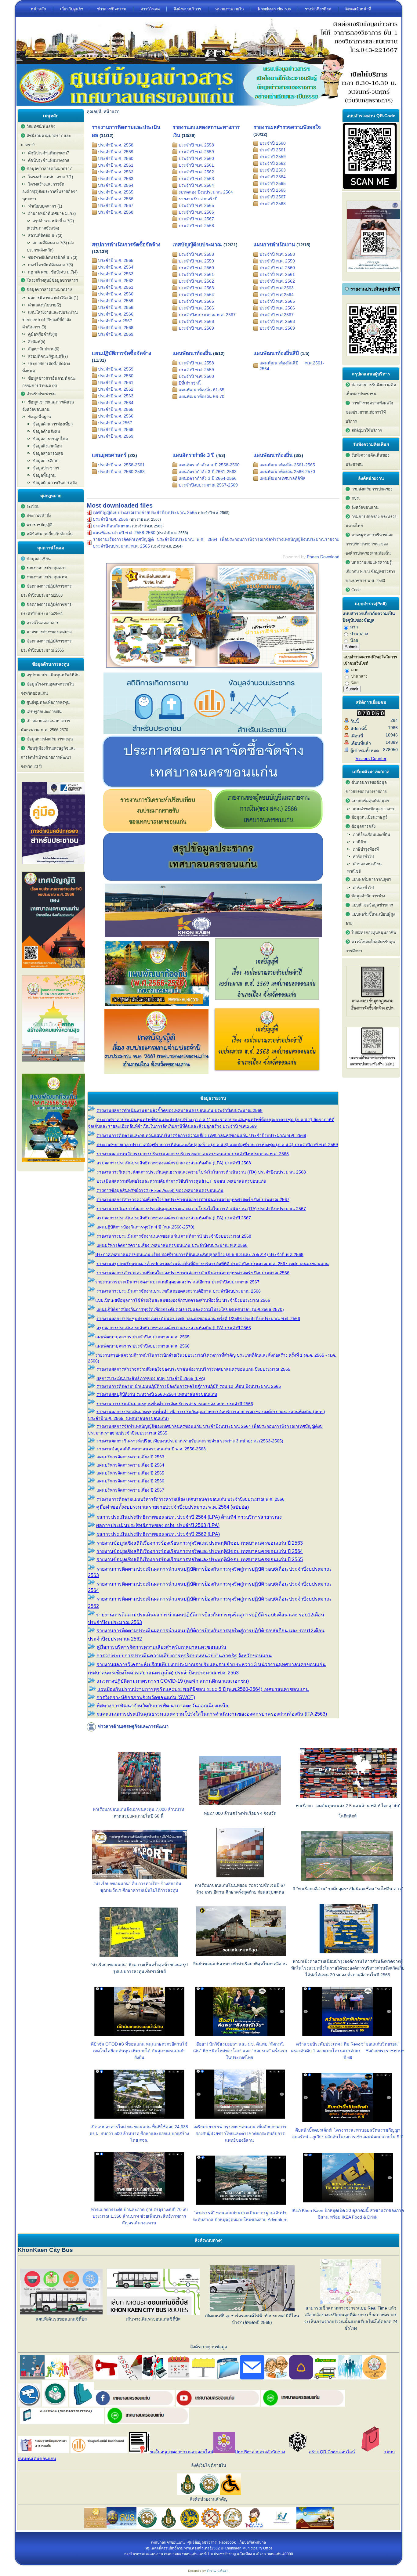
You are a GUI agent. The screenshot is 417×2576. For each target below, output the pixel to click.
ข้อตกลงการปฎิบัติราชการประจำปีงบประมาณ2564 (46, 609)
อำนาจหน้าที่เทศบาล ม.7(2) (52, 213)
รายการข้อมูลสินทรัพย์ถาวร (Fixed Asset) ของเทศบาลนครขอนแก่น (160, 1190)
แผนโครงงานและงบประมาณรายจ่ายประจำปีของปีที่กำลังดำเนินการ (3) (50, 320)
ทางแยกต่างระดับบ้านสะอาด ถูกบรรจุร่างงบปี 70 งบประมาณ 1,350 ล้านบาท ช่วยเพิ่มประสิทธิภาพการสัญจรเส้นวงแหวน (139, 2216)
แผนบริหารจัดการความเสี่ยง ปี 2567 (130, 1490)
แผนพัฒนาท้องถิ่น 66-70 (201, 396)
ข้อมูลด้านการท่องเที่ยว (53, 424)
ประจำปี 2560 (273, 143)
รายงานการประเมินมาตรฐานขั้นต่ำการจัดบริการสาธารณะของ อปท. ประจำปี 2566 (175, 1404)
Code (356, 590)
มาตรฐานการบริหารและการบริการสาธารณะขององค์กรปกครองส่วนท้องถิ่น (369, 544)
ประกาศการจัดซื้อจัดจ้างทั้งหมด (46, 367)
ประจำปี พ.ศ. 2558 (116, 145)
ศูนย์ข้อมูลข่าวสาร (202, 2542)
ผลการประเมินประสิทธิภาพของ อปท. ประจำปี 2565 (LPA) (151, 1378)
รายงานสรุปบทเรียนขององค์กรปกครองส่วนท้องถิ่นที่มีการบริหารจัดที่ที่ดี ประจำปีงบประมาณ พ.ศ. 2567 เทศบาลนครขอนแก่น (213, 1264)
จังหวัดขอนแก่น (365, 507)
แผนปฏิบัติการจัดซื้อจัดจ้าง (121, 353)
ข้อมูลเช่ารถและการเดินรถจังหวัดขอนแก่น (48, 406)
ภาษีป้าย (360, 842)
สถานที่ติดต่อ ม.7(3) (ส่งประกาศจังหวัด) (50, 246)
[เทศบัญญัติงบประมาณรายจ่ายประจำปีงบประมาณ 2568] (267, 1073)
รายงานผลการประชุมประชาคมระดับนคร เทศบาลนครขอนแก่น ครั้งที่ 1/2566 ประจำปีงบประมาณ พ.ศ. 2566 (198, 1319)
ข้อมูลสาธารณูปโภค (50, 439)
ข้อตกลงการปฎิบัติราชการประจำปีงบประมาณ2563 (46, 591)
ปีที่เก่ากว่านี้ (190, 383)
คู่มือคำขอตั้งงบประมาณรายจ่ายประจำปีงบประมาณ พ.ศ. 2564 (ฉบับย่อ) (172, 1507)
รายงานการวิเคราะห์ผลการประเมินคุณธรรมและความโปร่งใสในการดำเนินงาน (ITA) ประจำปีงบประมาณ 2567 (201, 1209)
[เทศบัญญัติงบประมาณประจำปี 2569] (267, 1005)
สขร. (356, 498)
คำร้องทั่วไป (363, 857)
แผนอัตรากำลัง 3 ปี (194, 455)
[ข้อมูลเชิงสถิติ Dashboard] (213, 733)
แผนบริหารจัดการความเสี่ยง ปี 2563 (130, 1457)
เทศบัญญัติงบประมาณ (197, 245)
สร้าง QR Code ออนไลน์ (332, 2452)
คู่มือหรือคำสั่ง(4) (43, 334)
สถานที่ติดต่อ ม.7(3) (45, 235)
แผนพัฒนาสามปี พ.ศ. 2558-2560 (124, 533)
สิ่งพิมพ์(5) (37, 342)
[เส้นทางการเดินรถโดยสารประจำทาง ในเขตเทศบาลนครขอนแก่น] (325, 2378)
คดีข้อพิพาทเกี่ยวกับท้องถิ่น (50, 534)
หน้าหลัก (38, 9)
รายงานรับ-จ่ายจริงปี (198, 199)
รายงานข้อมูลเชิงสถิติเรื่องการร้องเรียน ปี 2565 (200, 1559)
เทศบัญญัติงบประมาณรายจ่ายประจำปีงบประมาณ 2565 (145, 512)
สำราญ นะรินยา (218, 2571)
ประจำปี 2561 (273, 150)
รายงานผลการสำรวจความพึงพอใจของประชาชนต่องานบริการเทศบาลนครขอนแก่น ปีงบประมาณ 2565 (193, 1369)
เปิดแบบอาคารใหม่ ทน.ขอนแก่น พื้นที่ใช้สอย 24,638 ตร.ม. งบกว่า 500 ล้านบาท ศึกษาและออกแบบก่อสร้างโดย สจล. (139, 2133)
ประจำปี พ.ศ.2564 (277, 295)
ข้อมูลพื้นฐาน (44, 475)
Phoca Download (323, 557)
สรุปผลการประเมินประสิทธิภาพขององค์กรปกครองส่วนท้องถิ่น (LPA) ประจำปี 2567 (174, 1218)
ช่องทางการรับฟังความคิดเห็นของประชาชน (371, 389)
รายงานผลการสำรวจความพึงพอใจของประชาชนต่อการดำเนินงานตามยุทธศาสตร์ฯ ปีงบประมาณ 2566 (193, 1273)
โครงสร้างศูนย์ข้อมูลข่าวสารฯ (52, 280)
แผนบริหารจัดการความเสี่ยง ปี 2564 (130, 1465)
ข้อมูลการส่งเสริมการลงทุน (50, 739)
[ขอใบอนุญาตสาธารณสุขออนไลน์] (140, 2452)
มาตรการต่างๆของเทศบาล (49, 632)
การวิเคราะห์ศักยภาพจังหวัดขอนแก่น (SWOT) (146, 1697)
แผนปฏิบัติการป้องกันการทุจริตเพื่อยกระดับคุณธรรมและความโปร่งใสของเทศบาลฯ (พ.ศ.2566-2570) (190, 1309)
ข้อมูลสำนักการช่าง (368, 896)
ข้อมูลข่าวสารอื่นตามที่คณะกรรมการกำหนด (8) (49, 382)
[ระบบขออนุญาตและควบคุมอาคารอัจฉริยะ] (55, 2405)
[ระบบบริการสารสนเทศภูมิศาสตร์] (82, 2405)
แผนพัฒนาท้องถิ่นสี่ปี (276, 353)
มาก (353, 627)
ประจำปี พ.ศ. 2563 (116, 179)
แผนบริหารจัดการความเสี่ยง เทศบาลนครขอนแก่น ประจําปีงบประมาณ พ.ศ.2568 (172, 1245)
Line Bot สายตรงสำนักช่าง (260, 2452)
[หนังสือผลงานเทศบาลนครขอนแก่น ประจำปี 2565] (53, 1064)
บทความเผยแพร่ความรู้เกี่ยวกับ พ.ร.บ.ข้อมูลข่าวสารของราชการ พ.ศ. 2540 (370, 572)
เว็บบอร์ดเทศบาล (252, 2542)
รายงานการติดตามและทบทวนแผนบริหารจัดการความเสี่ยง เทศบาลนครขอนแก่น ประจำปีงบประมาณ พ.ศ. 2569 (201, 1135)
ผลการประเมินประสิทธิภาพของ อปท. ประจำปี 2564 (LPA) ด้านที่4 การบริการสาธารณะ (189, 1517)
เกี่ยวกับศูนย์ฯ (72, 9)
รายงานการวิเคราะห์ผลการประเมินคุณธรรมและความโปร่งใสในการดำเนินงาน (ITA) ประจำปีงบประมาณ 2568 (201, 1172)
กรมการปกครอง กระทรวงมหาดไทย (371, 521)
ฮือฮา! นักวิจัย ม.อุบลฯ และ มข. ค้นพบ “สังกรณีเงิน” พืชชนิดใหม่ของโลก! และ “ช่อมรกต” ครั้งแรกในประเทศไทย (240, 2051)
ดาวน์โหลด (150, 9)
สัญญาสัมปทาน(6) (44, 349)
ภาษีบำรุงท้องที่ (366, 849)
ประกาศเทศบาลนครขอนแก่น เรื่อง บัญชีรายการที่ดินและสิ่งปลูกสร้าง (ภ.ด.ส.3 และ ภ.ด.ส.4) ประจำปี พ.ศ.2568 (199, 1254)
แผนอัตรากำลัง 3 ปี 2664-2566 (208, 478)
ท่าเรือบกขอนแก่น (110, 1809)
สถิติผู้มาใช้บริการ (367, 431)
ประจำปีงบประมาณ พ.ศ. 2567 (207, 315)
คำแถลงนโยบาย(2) (45, 305)
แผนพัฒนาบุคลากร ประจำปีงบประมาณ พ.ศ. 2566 (142, 1346)
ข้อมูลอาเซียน (39, 559)
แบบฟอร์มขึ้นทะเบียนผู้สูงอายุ (370, 919)
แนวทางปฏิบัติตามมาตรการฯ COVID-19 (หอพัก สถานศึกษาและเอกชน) (173, 1681)
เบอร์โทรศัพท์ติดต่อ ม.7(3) (51, 265)
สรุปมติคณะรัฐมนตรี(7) (48, 356)
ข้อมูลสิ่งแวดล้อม (47, 446)
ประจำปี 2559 (273, 157)
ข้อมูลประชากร (46, 468)
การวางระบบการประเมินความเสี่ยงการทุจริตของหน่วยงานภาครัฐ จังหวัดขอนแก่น (184, 1656)
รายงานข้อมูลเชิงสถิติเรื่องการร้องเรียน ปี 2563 (200, 1543)
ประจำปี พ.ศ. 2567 (116, 205)
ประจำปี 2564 (273, 177)
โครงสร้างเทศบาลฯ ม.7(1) (51, 177)
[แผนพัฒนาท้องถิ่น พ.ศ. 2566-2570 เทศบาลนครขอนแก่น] (53, 1164)
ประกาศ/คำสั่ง (39, 516)
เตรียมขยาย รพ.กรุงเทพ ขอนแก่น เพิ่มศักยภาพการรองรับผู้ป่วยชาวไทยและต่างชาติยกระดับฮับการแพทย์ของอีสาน (240, 2133)
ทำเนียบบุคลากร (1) (45, 206)
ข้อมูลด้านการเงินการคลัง (55, 483)
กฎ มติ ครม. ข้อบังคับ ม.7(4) (53, 272)
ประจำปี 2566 (273, 190)
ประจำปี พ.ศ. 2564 (116, 185)
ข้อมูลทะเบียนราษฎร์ (369, 817)
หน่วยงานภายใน (230, 9)
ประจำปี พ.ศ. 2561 (116, 165)
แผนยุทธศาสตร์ (109, 455)
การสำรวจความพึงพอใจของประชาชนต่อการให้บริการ (369, 412)
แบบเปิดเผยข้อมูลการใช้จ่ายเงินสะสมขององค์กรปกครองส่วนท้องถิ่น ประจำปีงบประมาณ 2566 (183, 1300)
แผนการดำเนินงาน (274, 245)
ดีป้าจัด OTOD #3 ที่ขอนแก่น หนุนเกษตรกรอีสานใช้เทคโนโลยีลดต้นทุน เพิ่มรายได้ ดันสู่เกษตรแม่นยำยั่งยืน (139, 2051)
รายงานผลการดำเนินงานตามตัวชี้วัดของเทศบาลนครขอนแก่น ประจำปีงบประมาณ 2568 (179, 1110)
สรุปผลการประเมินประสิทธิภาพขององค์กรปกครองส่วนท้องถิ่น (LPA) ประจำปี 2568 (174, 1163)
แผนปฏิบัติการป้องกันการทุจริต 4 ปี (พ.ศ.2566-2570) (145, 1227)
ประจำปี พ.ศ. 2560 (116, 158)
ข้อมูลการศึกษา (46, 461)
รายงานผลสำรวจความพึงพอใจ (287, 127)
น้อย (354, 640)
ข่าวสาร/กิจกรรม (112, 9)
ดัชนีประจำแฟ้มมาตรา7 (49, 153)
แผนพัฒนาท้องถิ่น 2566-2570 (287, 472)
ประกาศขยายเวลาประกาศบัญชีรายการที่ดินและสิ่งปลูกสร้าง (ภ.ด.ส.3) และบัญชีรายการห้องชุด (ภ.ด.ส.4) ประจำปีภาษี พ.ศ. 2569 (217, 1145)
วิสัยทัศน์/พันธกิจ (41, 127)
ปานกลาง (359, 634)
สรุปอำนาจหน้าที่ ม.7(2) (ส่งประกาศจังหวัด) (50, 224)
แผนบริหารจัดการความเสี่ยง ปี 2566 (130, 1481)
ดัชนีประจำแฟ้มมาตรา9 (49, 160)
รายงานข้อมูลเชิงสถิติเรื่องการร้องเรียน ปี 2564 (200, 1551)
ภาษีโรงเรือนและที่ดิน (372, 835)
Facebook (227, 2542)
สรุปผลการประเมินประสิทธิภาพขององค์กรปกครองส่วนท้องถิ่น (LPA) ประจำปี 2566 (174, 1328)
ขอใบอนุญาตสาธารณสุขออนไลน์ (182, 2452)
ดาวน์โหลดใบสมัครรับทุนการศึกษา (370, 946)
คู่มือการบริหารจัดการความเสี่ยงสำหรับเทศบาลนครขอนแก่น (161, 1647)
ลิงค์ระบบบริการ (187, 9)
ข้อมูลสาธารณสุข (48, 453)
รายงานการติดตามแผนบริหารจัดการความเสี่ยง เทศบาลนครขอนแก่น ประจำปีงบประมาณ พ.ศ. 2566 (190, 1499)
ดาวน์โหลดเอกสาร (43, 623)
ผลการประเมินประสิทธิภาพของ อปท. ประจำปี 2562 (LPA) (158, 1534)
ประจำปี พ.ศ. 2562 (116, 172)
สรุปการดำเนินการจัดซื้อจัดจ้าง (126, 245)
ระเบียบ (33, 507)
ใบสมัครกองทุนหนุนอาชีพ (374, 933)
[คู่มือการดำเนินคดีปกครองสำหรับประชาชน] (53, 866)
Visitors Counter (371, 758)
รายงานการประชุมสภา (46, 568)
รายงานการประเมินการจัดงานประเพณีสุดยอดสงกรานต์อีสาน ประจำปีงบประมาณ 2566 (179, 1291)
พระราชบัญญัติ (39, 525)
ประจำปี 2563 (273, 170)
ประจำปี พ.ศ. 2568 (116, 212)
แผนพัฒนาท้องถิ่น (192, 353)
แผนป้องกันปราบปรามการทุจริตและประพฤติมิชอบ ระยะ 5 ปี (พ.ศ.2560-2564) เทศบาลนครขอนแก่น (203, 1689)
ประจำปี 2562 (273, 163)
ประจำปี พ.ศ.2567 (115, 321)
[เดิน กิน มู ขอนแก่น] (213, 670)
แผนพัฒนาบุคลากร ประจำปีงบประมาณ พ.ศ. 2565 (142, 1337)
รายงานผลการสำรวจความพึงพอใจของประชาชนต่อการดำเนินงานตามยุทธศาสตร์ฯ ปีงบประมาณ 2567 (193, 1199)
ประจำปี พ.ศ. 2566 (116, 199)
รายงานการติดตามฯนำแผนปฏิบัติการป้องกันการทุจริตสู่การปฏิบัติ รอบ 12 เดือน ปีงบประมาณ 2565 (189, 1386)
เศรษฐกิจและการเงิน (44, 712)
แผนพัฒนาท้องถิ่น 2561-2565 (287, 465)
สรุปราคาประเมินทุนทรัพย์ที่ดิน (53, 675)
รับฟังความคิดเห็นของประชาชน (367, 460)
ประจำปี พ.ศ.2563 (277, 288)
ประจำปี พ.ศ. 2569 (116, 334)
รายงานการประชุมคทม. (47, 577)
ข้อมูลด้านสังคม (46, 431)
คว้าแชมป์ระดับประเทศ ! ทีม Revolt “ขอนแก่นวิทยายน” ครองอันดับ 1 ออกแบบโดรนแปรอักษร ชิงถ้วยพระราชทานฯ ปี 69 (348, 2051)
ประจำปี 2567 (273, 197)
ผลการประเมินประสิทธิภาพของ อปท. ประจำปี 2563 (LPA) (158, 1525)
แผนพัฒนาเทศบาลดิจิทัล (283, 478)
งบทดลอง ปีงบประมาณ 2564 (206, 192)
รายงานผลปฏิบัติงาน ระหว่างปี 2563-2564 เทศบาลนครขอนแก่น (157, 1395)
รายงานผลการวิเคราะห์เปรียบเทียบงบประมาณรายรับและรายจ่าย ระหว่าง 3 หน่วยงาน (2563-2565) (190, 1441)
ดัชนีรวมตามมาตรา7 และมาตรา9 (46, 140)
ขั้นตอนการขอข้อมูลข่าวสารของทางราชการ (366, 787)
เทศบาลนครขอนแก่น (168, 2542)
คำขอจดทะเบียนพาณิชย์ (364, 868)
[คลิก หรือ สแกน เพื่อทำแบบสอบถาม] (370, 188)
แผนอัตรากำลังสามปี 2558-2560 (209, 465)
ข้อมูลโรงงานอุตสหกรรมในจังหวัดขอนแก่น (47, 689)
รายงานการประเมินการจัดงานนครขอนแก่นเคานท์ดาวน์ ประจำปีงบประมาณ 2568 (174, 1236)
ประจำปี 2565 (273, 183)
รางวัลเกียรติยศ (318, 9)
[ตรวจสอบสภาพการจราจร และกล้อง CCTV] (29, 2405)
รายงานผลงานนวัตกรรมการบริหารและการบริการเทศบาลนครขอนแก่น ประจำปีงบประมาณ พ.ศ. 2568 (193, 1154)
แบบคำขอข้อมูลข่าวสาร (374, 809)
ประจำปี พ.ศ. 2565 (116, 192)
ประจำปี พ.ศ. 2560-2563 (121, 472)
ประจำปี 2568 (273, 204)
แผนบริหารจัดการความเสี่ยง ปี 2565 (130, 1473)
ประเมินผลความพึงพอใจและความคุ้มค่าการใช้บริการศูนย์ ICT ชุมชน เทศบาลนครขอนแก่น (181, 1181)
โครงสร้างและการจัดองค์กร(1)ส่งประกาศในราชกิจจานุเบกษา (50, 192)
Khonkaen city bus (274, 9)
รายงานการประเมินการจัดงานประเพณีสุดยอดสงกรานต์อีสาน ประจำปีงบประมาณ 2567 (177, 1282)
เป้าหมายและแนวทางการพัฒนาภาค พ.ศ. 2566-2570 (45, 725)
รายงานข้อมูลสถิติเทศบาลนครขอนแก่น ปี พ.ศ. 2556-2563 (151, 1449)
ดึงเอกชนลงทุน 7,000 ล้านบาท (155, 1809)
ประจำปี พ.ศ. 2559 (116, 152)
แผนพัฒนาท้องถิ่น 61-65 (201, 390)
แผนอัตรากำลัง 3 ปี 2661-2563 (208, 472)
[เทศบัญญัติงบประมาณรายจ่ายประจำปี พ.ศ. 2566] (53, 970)
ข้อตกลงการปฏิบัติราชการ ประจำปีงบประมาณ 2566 (46, 646)
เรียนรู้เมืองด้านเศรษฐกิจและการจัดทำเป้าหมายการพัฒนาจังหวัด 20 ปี (48, 757)
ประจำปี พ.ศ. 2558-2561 (121, 465)
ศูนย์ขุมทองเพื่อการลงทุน (48, 702)
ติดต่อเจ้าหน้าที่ (358, 9)
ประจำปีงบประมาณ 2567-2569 (208, 485)
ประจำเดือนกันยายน (112, 526)
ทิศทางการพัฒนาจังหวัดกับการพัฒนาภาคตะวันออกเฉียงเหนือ (162, 1706)
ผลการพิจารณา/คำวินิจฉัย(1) (53, 298)
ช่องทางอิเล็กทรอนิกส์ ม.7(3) (53, 257)
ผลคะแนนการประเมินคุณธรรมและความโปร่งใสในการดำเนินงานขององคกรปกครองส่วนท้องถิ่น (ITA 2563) (212, 1714)
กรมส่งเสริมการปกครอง (372, 489)
